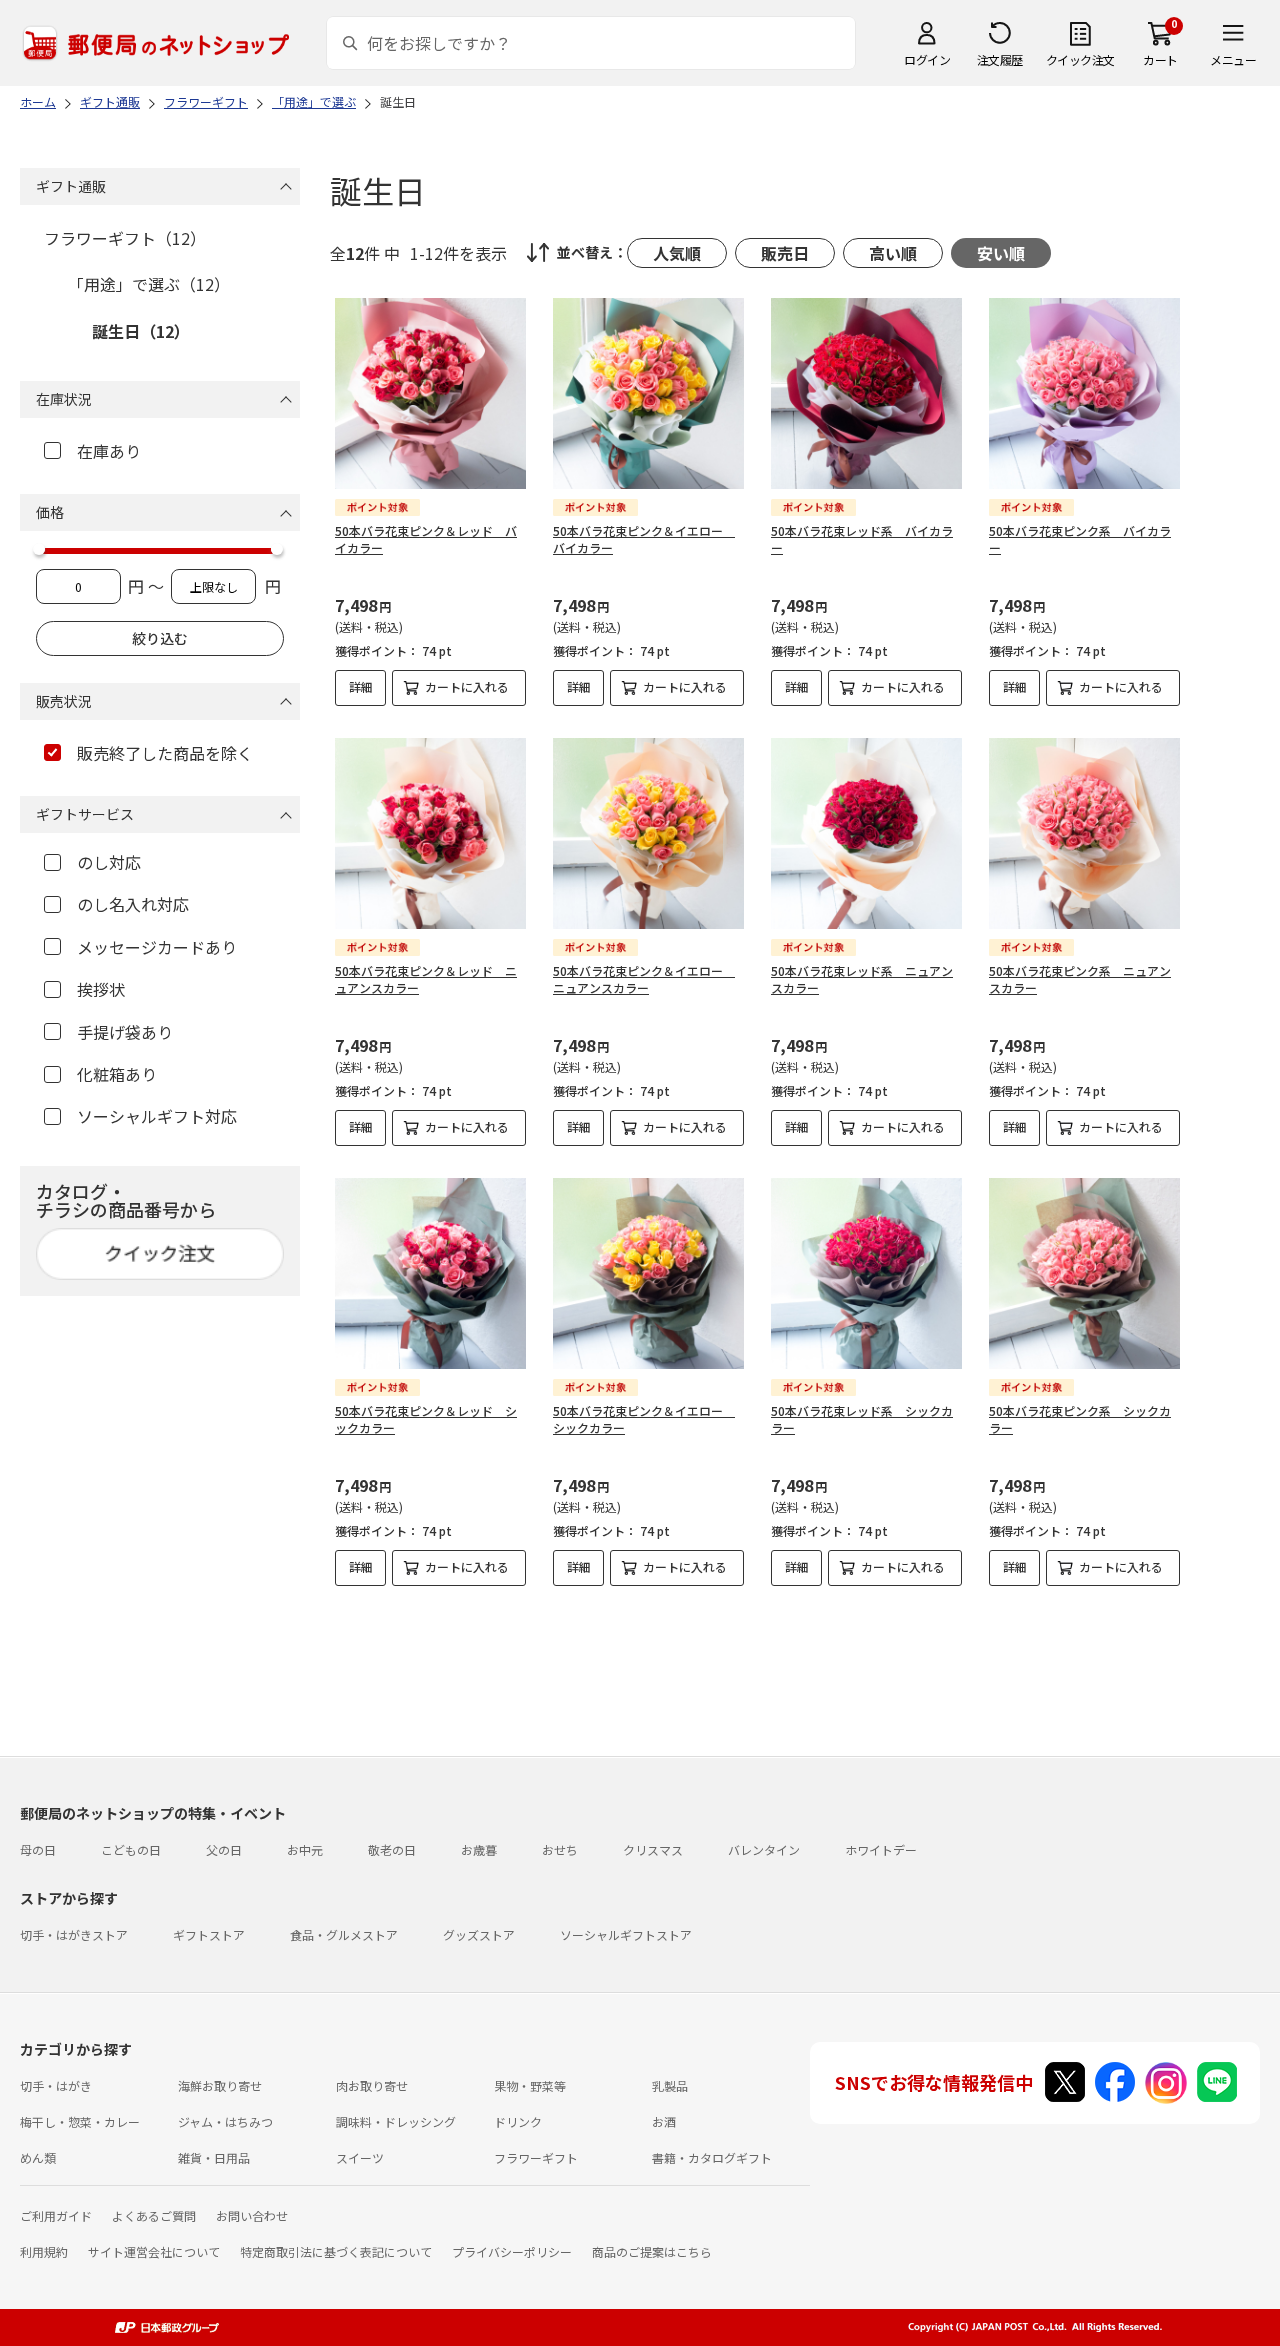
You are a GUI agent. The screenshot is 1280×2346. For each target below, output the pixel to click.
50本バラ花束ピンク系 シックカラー (1080, 1419)
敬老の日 (392, 1849)
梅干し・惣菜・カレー (80, 2121)
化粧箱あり (117, 1074)
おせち (560, 1849)
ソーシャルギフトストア (626, 1934)
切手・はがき (56, 2085)
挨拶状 (101, 989)
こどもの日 (131, 1849)
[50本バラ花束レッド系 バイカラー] (866, 393)
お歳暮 (479, 1849)
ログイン (927, 59)
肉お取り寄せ (372, 2085)
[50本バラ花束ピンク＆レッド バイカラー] (430, 393)
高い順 (893, 253)
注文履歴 (1000, 59)
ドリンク (518, 2121)
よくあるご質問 (154, 2215)
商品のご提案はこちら (652, 2251)
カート (1160, 59)
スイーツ (360, 2157)
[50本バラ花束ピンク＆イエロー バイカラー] (648, 393)
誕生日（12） (141, 331)
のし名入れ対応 (133, 904)
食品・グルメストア (344, 1934)
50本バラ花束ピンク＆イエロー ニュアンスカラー (644, 979)
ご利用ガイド (56, 2215)
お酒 (664, 2121)
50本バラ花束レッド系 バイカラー (862, 539)
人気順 (677, 253)
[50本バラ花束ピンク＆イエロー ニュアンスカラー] (648, 833)
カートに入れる (467, 686)
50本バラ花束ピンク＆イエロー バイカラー (644, 539)
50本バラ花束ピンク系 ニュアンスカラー (1080, 979)
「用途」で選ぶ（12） (149, 284)
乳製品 (670, 2085)
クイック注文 (1080, 59)
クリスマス (653, 1849)
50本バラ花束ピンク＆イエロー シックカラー (644, 1419)
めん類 (38, 2157)
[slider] (39, 549)
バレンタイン (764, 1849)
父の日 (224, 1849)
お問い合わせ (252, 2215)
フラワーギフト (536, 2157)
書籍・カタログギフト (712, 2157)
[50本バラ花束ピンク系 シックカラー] (1084, 1273)
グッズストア (479, 1934)
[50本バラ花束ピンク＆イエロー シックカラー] (648, 1273)
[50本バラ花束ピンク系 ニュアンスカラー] (1084, 833)
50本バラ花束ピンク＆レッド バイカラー (426, 539)
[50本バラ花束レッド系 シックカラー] (866, 1273)
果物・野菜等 (530, 2085)
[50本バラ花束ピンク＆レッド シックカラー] (430, 1273)
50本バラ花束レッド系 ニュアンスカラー (862, 979)
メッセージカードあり (157, 947)
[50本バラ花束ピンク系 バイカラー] (1084, 393)
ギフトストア (209, 1934)
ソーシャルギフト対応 (157, 1116)
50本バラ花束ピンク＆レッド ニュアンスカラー (426, 979)
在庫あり (109, 451)
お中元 (305, 1849)
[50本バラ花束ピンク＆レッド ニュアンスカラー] (430, 833)
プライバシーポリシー (512, 2251)
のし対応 (109, 862)
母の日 (38, 1849)
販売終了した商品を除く (165, 753)
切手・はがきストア (74, 1934)
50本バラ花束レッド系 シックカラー (862, 1419)
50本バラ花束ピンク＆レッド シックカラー (426, 1419)
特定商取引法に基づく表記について (336, 2251)
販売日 (785, 253)
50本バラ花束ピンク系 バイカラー (1080, 539)
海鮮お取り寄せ (220, 2085)
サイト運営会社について (154, 2251)
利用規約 (44, 2251)
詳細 (361, 686)
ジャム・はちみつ (225, 2121)
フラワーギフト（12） (125, 238)
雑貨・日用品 (214, 2157)
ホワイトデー (881, 1849)
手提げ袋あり (125, 1032)
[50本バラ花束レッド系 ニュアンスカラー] (866, 833)
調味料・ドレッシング (396, 2121)
